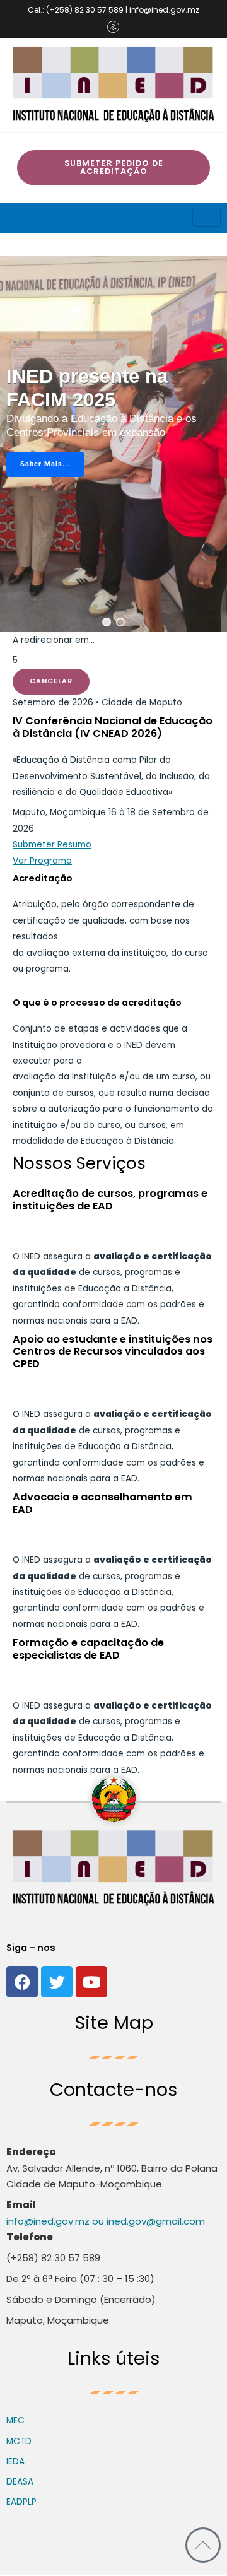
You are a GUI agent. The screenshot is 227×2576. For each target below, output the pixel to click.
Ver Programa (42, 861)
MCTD (19, 2441)
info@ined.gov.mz (48, 2221)
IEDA (15, 2461)
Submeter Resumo (52, 844)
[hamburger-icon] (207, 218)
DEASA (20, 2482)
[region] (113, 444)
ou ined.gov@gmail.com (147, 2221)
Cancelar (51, 681)
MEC (15, 2420)
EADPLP (21, 2502)
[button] (107, 622)
